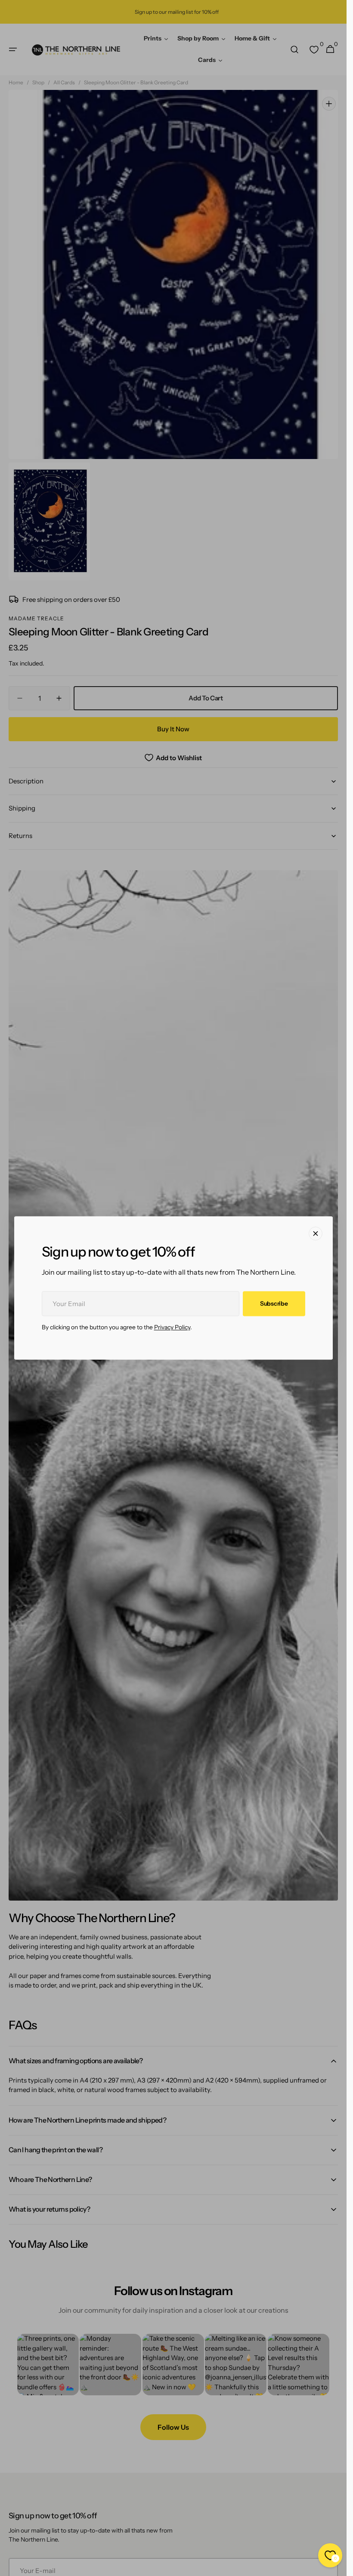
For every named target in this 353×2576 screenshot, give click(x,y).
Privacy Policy (172, 1328)
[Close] (316, 1233)
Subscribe (274, 1303)
